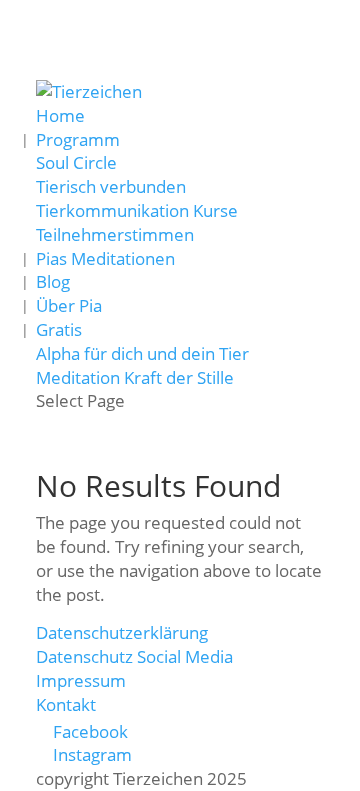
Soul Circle (76, 162)
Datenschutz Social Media (134, 656)
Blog (53, 281)
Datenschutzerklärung (122, 632)
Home (60, 115)
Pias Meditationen (105, 258)
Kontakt (66, 704)
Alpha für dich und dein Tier (142, 353)
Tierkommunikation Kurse (137, 210)
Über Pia (69, 305)
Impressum (81, 680)
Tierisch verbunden (111, 186)
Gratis (59, 329)
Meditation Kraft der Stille (135, 377)
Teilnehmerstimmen (115, 234)
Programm (78, 139)
